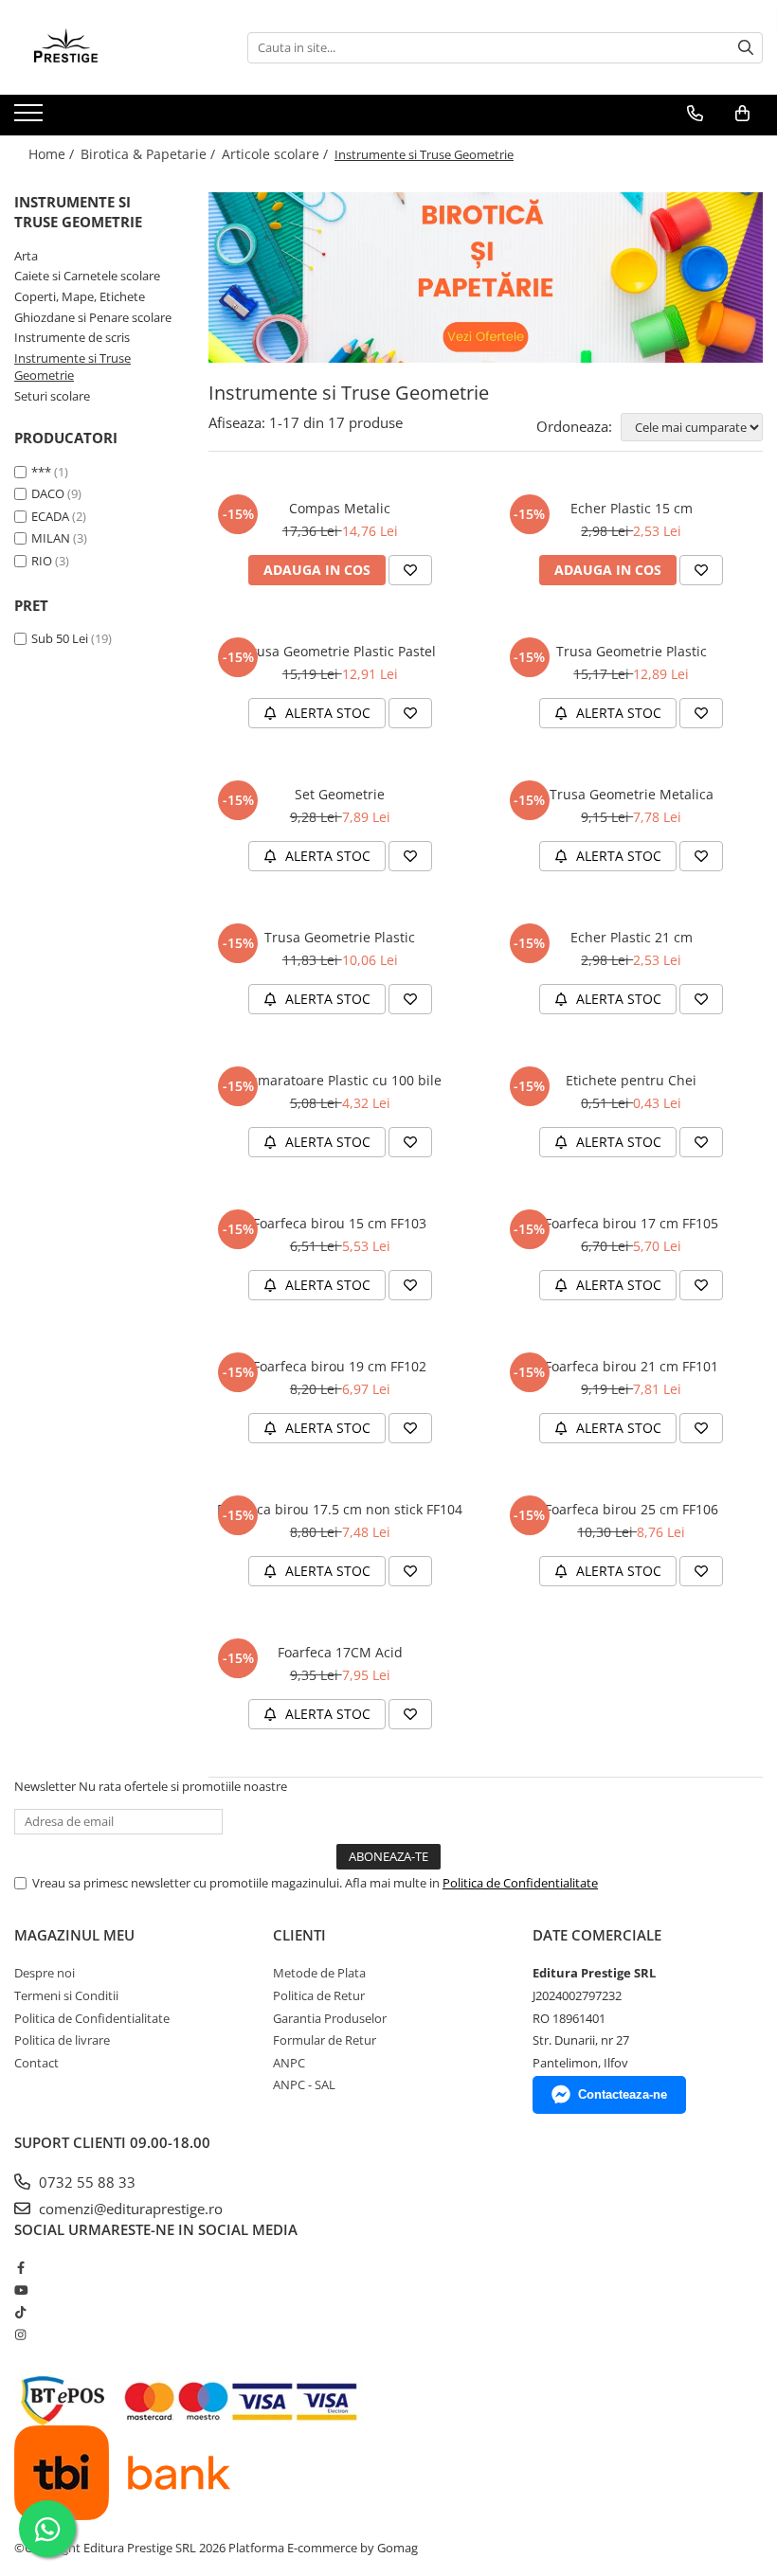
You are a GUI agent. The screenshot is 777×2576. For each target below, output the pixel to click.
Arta (26, 256)
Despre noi (45, 1973)
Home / (53, 154)
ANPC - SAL (304, 2084)
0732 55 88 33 (85, 2182)
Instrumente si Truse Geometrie (72, 367)
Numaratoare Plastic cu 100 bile (340, 1080)
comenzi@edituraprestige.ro (129, 2209)
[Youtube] (20, 2290)
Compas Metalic (340, 508)
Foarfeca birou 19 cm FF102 (340, 1366)
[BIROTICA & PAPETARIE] (486, 277)
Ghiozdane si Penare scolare (93, 317)
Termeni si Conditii (66, 1995)
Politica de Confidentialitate (520, 1883)
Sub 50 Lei (60, 638)
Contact (36, 2063)
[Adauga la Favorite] (410, 570)
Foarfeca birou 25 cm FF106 (632, 1509)
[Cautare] (746, 48)
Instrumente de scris (72, 337)
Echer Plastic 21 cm (632, 937)
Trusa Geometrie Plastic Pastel (340, 651)
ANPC (289, 2063)
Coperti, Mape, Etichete (80, 296)
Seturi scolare (52, 396)
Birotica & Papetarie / (150, 154)
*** (41, 472)
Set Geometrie (340, 794)
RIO (42, 561)
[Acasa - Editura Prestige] (109, 47)
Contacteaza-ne (623, 2094)
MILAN (51, 538)
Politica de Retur (319, 1995)
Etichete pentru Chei (631, 1080)
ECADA (50, 516)
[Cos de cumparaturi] (742, 114)
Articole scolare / (277, 154)
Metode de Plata (319, 1973)
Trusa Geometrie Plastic (632, 651)
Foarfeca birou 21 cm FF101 (632, 1366)
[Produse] (31, 118)
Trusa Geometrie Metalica (632, 794)
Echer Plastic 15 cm (632, 508)
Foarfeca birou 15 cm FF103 (340, 1223)
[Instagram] (20, 2334)
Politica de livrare (62, 2040)
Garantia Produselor (330, 2018)
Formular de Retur (325, 2040)
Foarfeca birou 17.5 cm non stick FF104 (340, 1509)
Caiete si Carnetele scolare (87, 276)
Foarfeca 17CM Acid (340, 1652)
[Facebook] (20, 2267)
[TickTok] (20, 2312)
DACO (48, 493)
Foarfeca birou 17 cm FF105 (632, 1223)
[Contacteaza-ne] (695, 114)
